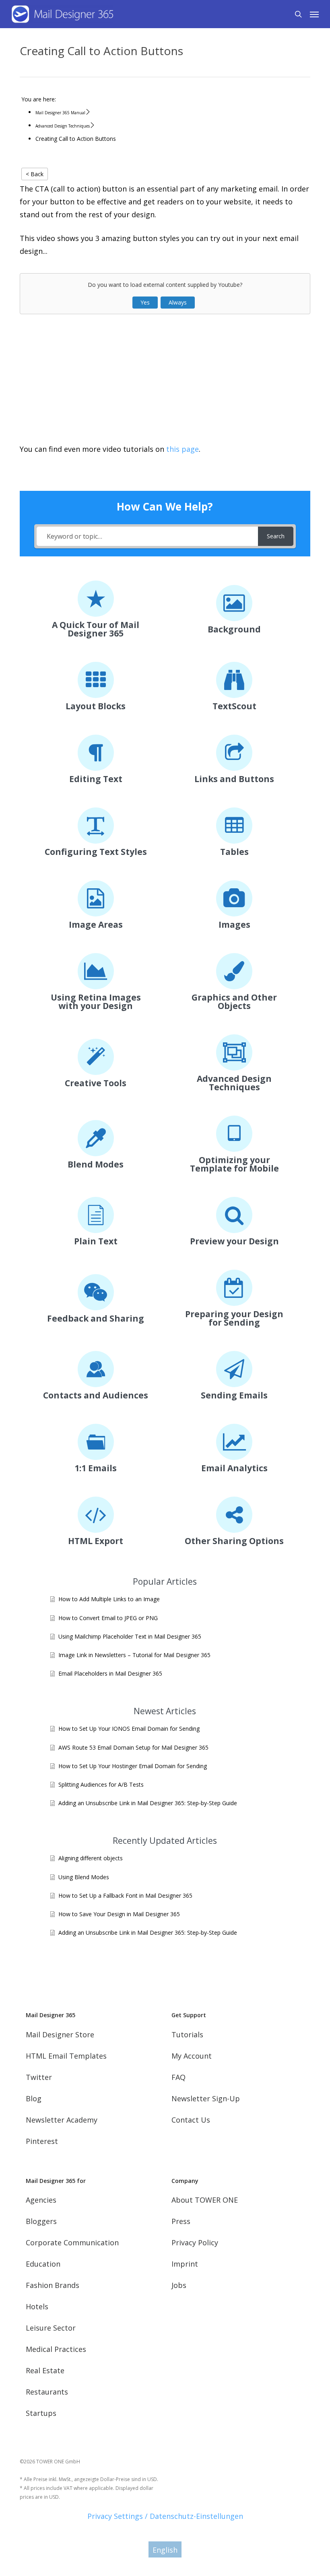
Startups (41, 2413)
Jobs (179, 2285)
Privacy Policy (195, 2242)
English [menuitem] (165, 2550)
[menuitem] (165, 2549)
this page (183, 449)
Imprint (185, 2264)
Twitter (39, 2077)
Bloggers (41, 2221)
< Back (35, 174)
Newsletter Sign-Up (206, 2098)
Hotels (37, 2306)
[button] (314, 14)
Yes (145, 302)
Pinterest (42, 2141)
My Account (192, 2056)
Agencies (41, 2200)
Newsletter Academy (62, 2120)
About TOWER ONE (205, 2200)
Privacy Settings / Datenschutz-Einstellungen (165, 2516)
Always (178, 302)
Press (181, 2221)
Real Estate (45, 2370)
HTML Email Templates (66, 2056)
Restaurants (47, 2392)
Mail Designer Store (60, 2034)
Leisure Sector (51, 2328)
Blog (34, 2098)
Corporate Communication (72, 2242)
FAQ (178, 2077)
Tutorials (187, 2034)
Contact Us (191, 2120)
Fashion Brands (53, 2285)
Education (43, 2264)
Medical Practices (56, 2349)
